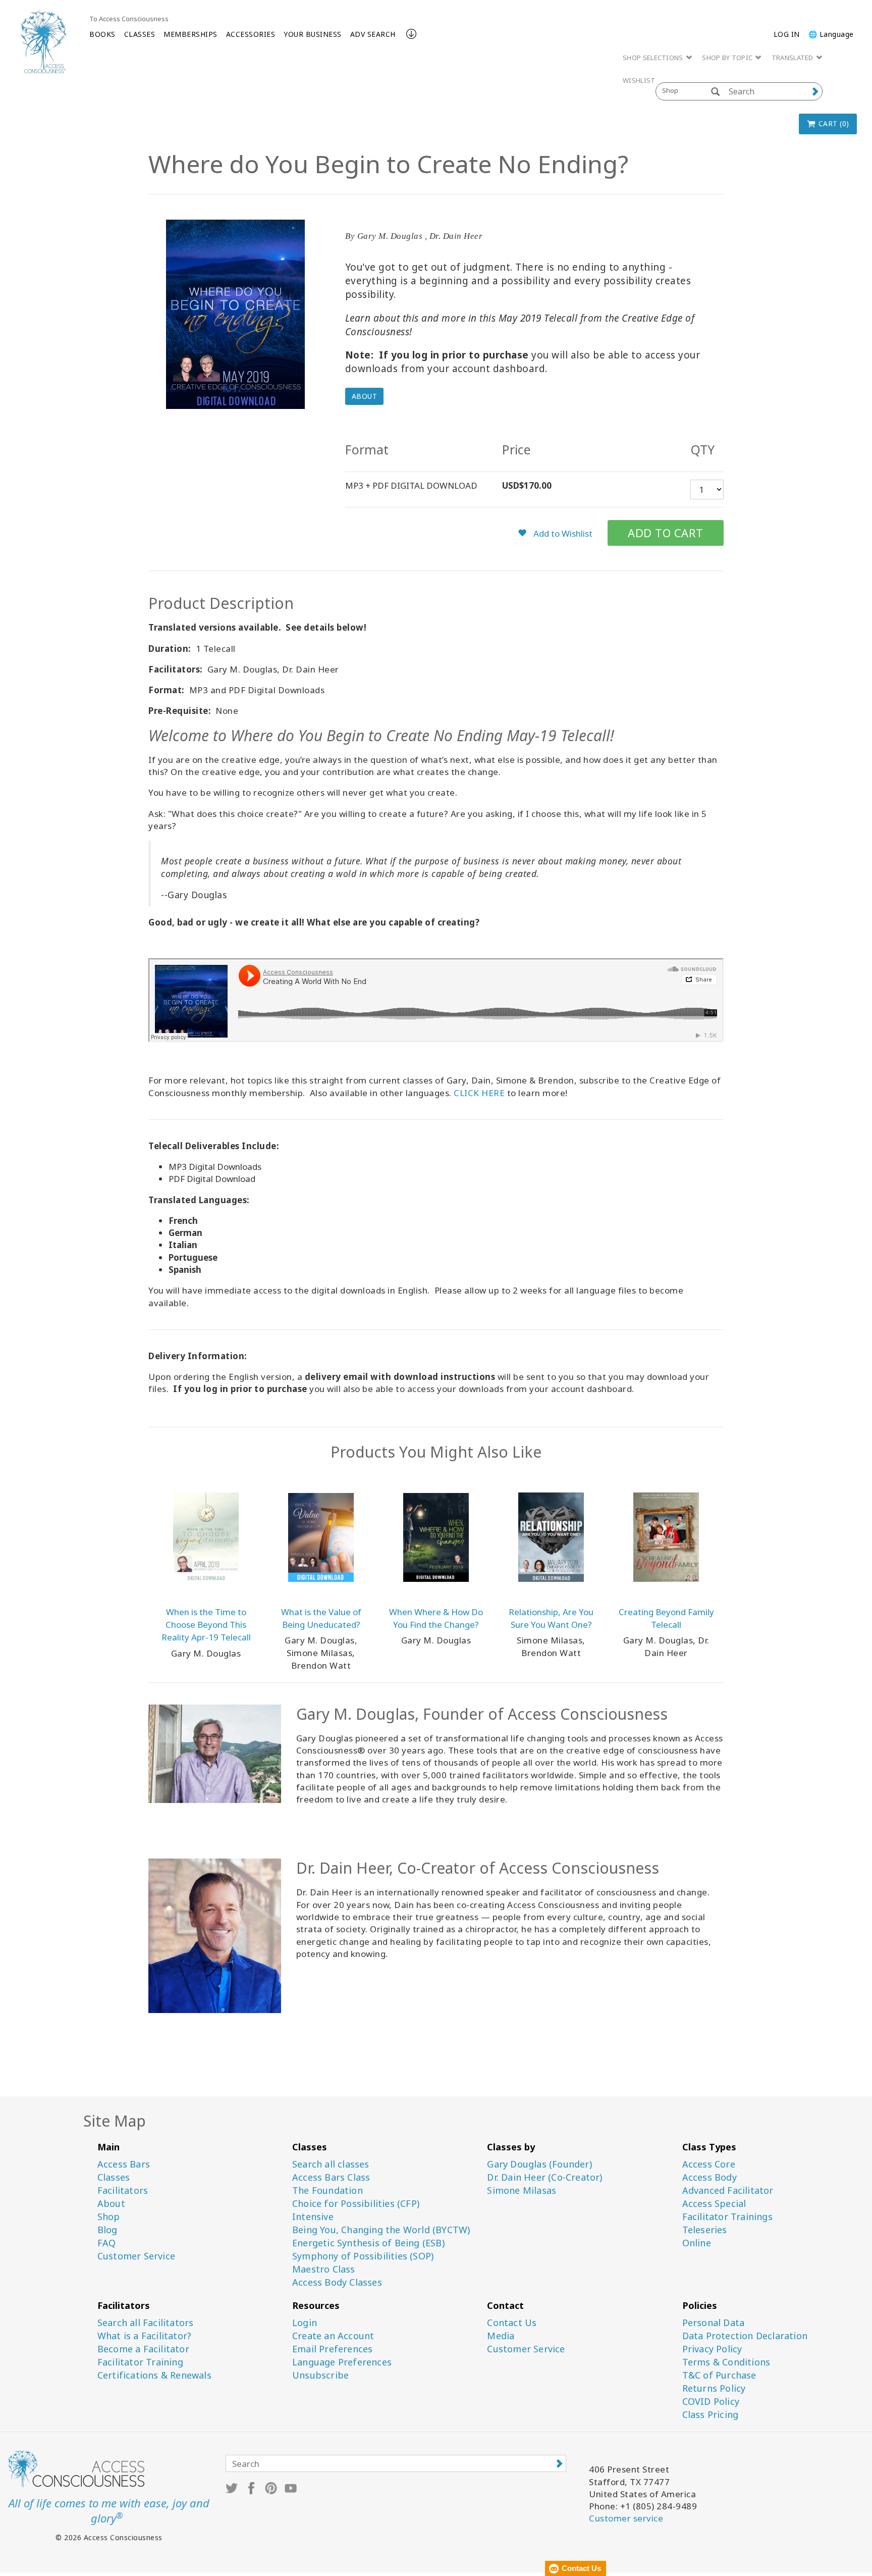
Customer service (626, 2518)
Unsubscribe (320, 2375)
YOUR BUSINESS (313, 34)
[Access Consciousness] (43, 42)
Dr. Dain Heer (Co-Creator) (544, 2177)
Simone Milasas (522, 2191)
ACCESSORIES (251, 34)
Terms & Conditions (726, 2362)
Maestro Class (324, 2269)
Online (697, 2243)
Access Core (709, 2164)
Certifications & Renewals (154, 2375)
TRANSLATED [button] (793, 58)
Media (501, 2336)
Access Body (710, 2177)
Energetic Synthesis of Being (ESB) (368, 2243)
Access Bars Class (331, 2177)
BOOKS (102, 34)
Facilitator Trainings (727, 2217)
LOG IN (787, 34)
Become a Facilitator (143, 2349)
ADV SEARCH (373, 34)
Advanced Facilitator (728, 2191)
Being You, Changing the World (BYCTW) (381, 2230)
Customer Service (136, 2256)
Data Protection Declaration (745, 2336)
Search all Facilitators (146, 2323)
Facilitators (123, 2191)
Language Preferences (342, 2362)
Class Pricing (711, 2415)
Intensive (313, 2217)
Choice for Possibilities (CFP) (356, 2204)
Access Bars (124, 2164)
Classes (114, 2177)
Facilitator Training (140, 2362)
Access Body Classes (337, 2282)
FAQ (107, 2243)
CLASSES (140, 34)
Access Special (714, 2204)
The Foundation (328, 2191)
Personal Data (714, 2323)
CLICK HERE (479, 1093)
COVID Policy (711, 2402)
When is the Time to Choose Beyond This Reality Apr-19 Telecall (206, 1625)
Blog (107, 2230)
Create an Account (333, 2336)
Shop (109, 2217)
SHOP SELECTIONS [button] (654, 58)
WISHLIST (639, 80)
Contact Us (512, 2323)
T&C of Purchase (719, 2375)
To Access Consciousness (129, 19)
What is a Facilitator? (144, 2336)
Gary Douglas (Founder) (539, 2164)
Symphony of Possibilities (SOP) (363, 2256)
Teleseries (705, 2230)
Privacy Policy (712, 2349)
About (365, 396)
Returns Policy (714, 2388)
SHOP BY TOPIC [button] (728, 58)
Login (305, 2323)
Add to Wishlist (562, 533)
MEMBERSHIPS (190, 34)
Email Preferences (332, 2349)
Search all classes (331, 2164)
